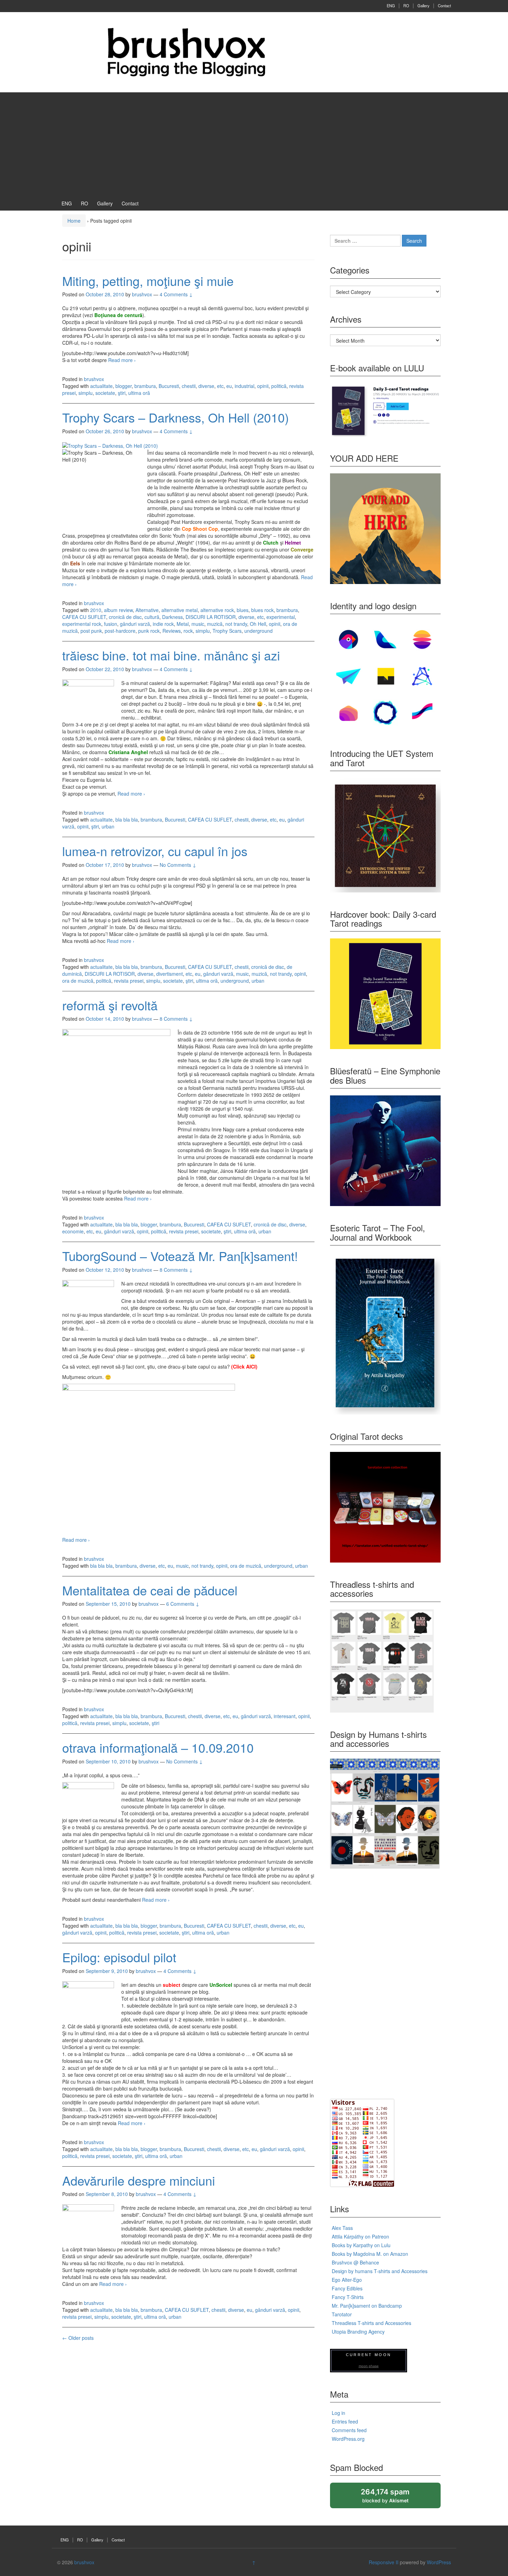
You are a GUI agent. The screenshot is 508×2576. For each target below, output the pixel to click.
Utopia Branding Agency (358, 2332)
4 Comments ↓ (176, 294)
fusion (111, 624)
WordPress (439, 2562)
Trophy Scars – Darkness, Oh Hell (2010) (176, 417)
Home (74, 221)
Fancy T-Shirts (348, 2297)
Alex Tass (342, 2228)
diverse (206, 386)
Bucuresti (169, 386)
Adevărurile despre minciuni (139, 2180)
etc (220, 386)
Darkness (172, 617)
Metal (183, 624)
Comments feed (349, 2430)
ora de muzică (78, 981)
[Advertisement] (254, 144)
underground (258, 631)
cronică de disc (125, 617)
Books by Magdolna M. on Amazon (370, 2254)
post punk (91, 631)
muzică (215, 624)
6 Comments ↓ (183, 1604)
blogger (124, 386)
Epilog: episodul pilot (119, 1957)
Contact (444, 6)
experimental (281, 617)
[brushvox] (187, 52)
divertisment (170, 974)
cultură (152, 617)
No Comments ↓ (178, 865)
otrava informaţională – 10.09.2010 (158, 1747)
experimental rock (82, 624)
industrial (244, 386)
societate (105, 393)
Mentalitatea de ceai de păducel (150, 1590)
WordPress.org (348, 2439)
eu (229, 386)
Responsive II (384, 2562)
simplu (86, 393)
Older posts (78, 2338)
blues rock (262, 610)
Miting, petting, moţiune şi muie (148, 281)
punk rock (149, 631)
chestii (189, 386)
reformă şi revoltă (110, 1005)
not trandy (236, 624)
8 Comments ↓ (176, 1019)
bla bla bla (127, 819)
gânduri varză (135, 624)
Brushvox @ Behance (355, 2262)
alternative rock (217, 610)
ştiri (122, 393)
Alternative (147, 610)
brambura (145, 386)
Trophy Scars (227, 631)
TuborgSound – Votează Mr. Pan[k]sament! (180, 1256)
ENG (391, 6)
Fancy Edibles (347, 2288)
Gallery (424, 6)
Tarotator (342, 2314)
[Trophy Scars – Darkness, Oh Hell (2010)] (110, 445)
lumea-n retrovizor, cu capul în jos (155, 851)
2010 (96, 610)
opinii (263, 386)
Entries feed (345, 2421)
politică (279, 386)
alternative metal (180, 610)
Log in (338, 2413)
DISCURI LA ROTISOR (211, 617)
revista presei (129, 981)
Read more (122, 360)
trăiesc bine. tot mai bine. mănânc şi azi (171, 655)
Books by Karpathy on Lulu (361, 2245)
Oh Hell (258, 624)
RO (406, 6)
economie (73, 1231)
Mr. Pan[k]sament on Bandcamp (367, 2306)
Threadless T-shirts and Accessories (371, 2323)
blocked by (392, 2498)
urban (108, 826)
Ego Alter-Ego (347, 2280)
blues (243, 610)
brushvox (94, 379)
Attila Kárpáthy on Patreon (360, 2236)
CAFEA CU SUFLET (84, 617)
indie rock (163, 624)
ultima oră (139, 393)
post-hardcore (120, 631)
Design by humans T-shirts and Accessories (380, 2271)
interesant (285, 1716)
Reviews (172, 631)
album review (118, 610)
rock (188, 631)
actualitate (101, 386)
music (198, 624)
